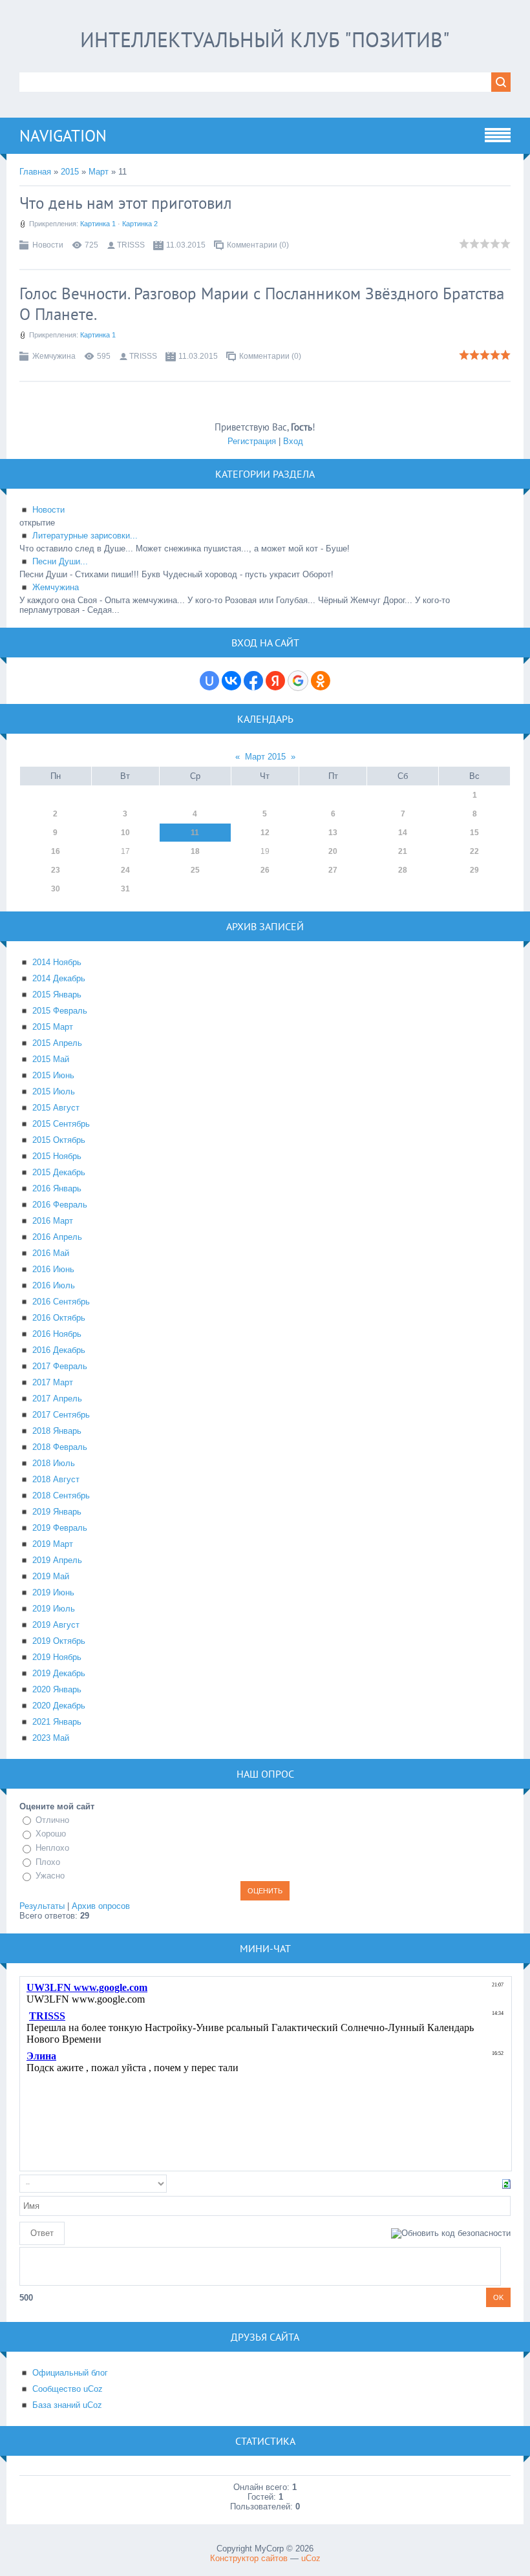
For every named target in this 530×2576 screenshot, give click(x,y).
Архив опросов (101, 1906)
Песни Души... (60, 561)
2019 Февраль (60, 1528)
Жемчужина (54, 356)
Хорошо (51, 1834)
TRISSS (131, 245)
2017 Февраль (60, 1366)
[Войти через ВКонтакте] (231, 681)
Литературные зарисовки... (85, 536)
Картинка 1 (98, 224)
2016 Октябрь (59, 1318)
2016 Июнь (53, 1269)
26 (265, 870)
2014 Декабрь (59, 978)
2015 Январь (57, 995)
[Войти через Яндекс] (275, 681)
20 (333, 851)
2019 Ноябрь (57, 1657)
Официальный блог (70, 2373)
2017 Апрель (57, 1399)
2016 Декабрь (59, 1350)
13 (333, 833)
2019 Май (51, 1576)
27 (333, 870)
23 (56, 870)
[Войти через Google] (298, 681)
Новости (48, 245)
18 (195, 851)
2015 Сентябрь (61, 1124)
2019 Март (53, 1544)
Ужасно (50, 1876)
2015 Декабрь (59, 1172)
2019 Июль (54, 1609)
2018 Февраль (60, 1447)
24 (125, 870)
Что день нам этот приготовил (126, 203)
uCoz (311, 2558)
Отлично (52, 1820)
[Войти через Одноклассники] (321, 681)
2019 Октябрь (59, 1641)
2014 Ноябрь (57, 962)
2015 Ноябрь (57, 1156)
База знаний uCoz (67, 2405)
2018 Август (56, 1479)
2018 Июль (54, 1463)
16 (56, 851)
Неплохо (52, 1848)
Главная (35, 172)
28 (403, 870)
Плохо (48, 1862)
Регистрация (252, 441)
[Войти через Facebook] (253, 681)
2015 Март (53, 1027)
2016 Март (53, 1221)
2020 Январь (57, 1689)
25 (195, 870)
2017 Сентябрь (61, 1415)
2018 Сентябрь (61, 1496)
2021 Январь (57, 1722)
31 (125, 889)
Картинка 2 (140, 224)
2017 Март (53, 1382)
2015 (70, 172)
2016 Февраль (60, 1205)
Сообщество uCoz (68, 2389)
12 (265, 833)
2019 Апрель (57, 1560)
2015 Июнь (53, 1075)
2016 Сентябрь (61, 1302)
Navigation (63, 136)
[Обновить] (506, 2183)
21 (403, 851)
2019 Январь (57, 1512)
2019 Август (56, 1625)
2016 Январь (57, 1188)
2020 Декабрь (59, 1706)
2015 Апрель (57, 1043)
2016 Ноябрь (57, 1334)
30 (56, 889)
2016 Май (51, 1253)
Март (99, 172)
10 (125, 833)
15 (474, 833)
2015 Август (56, 1108)
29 (474, 870)
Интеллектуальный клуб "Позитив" (265, 39)
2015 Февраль (60, 1011)
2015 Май (51, 1059)
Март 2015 (265, 757)
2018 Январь (57, 1431)
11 (195, 833)
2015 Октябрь (59, 1140)
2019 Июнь (53, 1592)
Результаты (42, 1906)
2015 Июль (54, 1091)
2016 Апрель (57, 1237)
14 (403, 833)
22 (474, 851)
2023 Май (51, 1738)
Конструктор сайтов (249, 2558)
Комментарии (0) (258, 245)
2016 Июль (54, 1285)
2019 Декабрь (59, 1673)
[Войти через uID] (209, 681)
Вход (293, 441)
